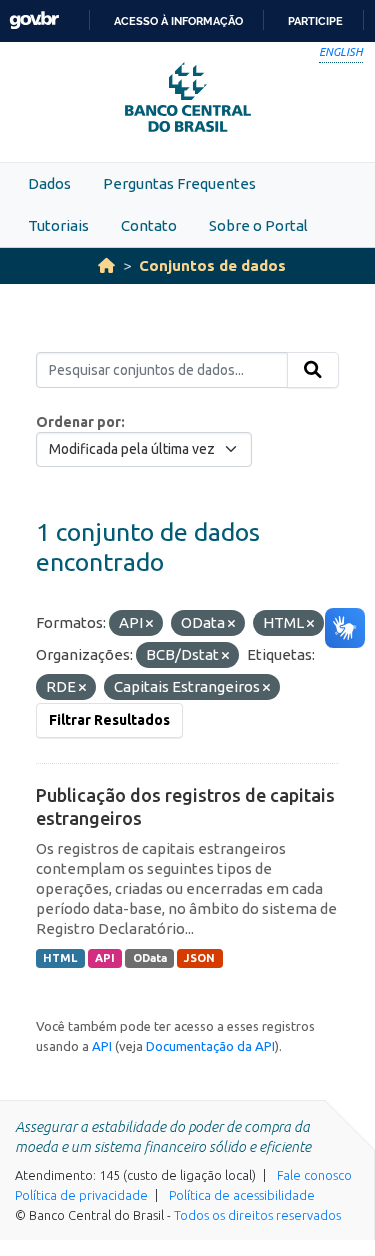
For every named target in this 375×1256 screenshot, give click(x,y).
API (105, 958)
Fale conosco (314, 1175)
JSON (199, 958)
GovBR (34, 20)
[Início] (106, 265)
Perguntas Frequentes (179, 183)
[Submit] (313, 370)
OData (150, 958)
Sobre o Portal (258, 225)
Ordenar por (78, 422)
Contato (149, 225)
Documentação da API (210, 1046)
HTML (60, 958)
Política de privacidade (81, 1195)
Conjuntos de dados (212, 265)
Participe (315, 21)
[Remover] (149, 624)
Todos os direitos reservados (257, 1215)
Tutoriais (58, 225)
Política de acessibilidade (242, 1195)
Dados (49, 183)
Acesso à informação (178, 21)
